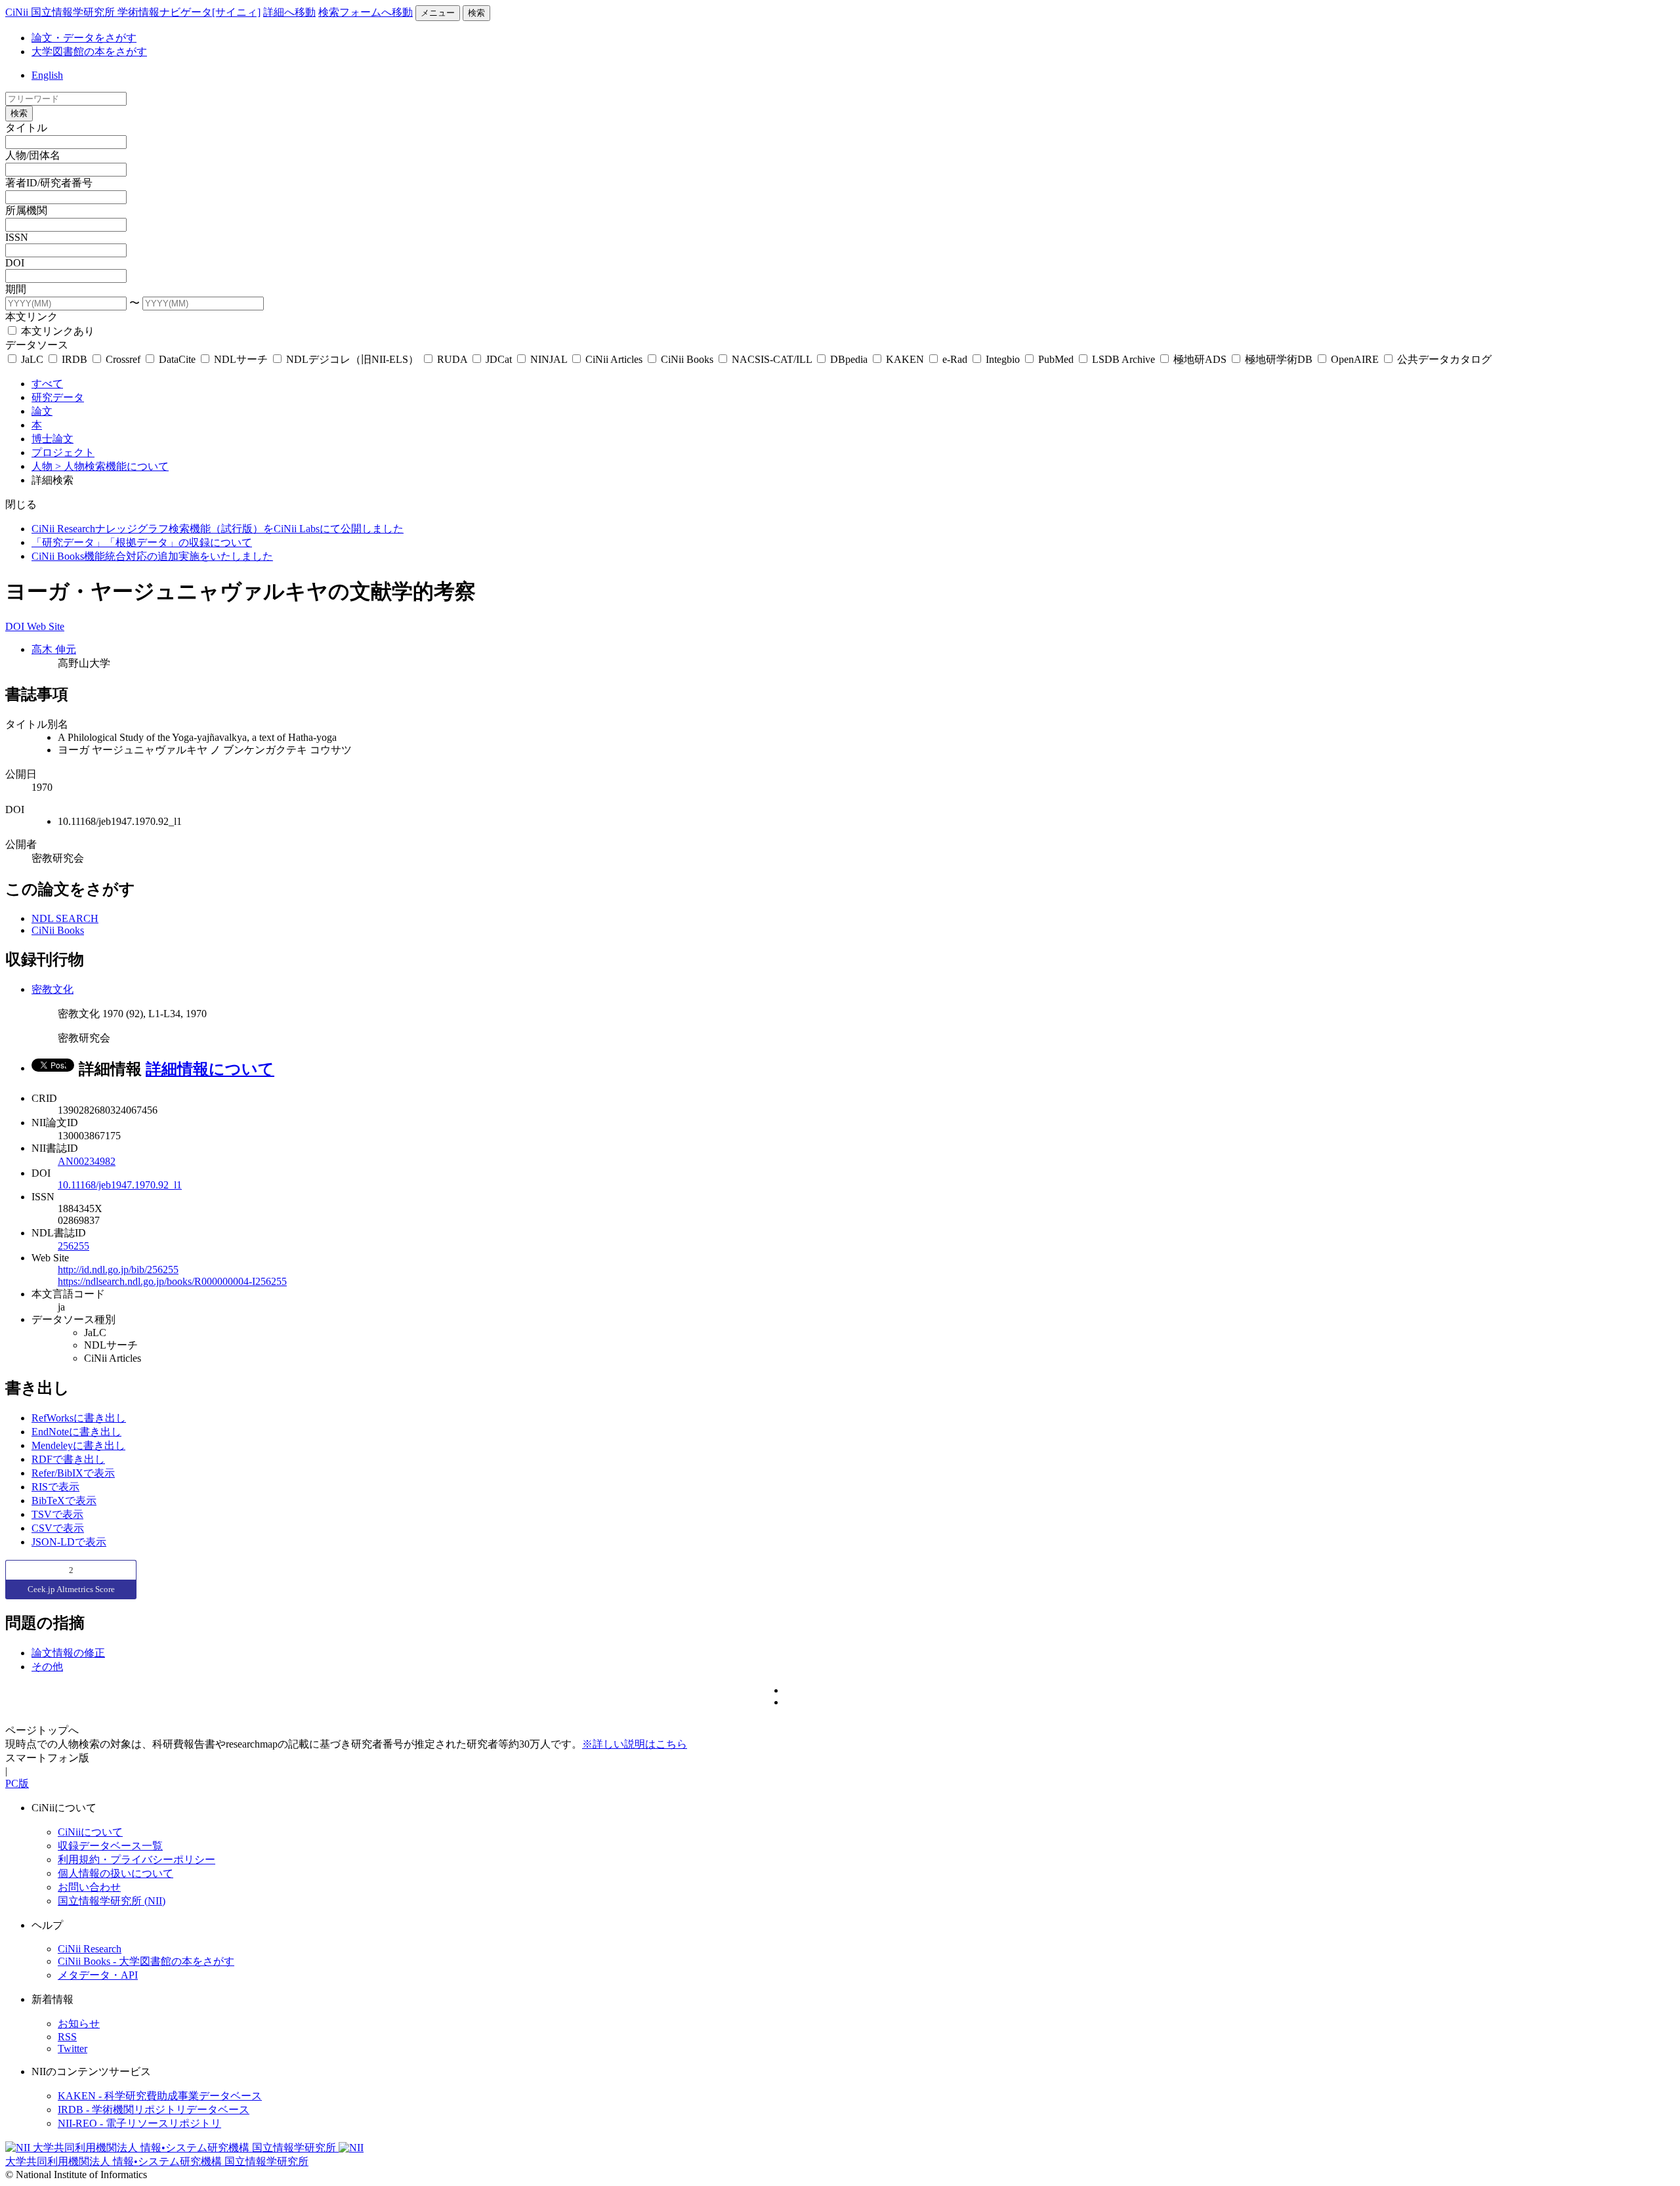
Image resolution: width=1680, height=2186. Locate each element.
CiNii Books (687, 359)
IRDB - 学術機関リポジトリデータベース (154, 2110)
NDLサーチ (241, 359)
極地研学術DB (1279, 359)
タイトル (26, 128)
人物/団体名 (33, 155)
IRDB (74, 359)
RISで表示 (55, 1487)
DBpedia (849, 359)
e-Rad (955, 359)
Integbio (1003, 359)
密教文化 (52, 989)
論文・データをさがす (84, 38)
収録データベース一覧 (110, 1846)
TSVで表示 (57, 1514)
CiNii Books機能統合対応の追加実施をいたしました (152, 556)
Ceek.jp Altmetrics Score (71, 1589)
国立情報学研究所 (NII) (112, 1901)
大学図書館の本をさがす (89, 52)
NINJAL (549, 359)
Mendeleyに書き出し (78, 1445)
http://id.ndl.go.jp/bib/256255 (118, 1270)
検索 (476, 13)
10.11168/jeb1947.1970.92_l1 (120, 1185)
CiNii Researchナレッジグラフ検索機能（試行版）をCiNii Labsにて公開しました (218, 529)
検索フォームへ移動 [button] (366, 12)
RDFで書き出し (68, 1459)
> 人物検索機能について (112, 466)
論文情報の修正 (68, 1653)
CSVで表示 (58, 1528)
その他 (47, 1667)
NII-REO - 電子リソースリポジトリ (139, 2123)
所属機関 (26, 210)
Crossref (123, 359)
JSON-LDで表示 (69, 1542)
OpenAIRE (1355, 359)
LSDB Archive (1123, 359)
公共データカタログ (1443, 359)
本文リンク (31, 317)
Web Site (46, 626)
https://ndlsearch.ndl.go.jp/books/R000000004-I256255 (172, 1281)
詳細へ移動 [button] (289, 12)
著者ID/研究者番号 (49, 183)
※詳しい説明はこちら (635, 1744)
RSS (67, 2037)
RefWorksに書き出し (79, 1418)
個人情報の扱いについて (115, 1873)
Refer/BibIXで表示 (73, 1473)
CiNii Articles (614, 359)
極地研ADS (1200, 359)
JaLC (32, 359)
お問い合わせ (89, 1887)
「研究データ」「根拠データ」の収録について (142, 542)
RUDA (452, 359)
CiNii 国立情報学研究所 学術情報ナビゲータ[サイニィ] (133, 12)
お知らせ (79, 2024)
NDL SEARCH (65, 918)
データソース (37, 345)
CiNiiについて (90, 1832)
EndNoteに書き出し (76, 1432)
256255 (73, 1246)
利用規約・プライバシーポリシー (136, 1860)
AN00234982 (87, 1161)
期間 (16, 289)
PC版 (17, 1783)
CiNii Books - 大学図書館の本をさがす (146, 1961)
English (47, 75)
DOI (15, 263)
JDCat (499, 359)
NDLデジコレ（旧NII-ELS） (352, 359)
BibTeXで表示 (64, 1501)
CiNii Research (90, 1949)
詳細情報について (210, 1069)
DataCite (177, 359)
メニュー (438, 13)
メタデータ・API (98, 1975)
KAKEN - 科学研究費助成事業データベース (160, 2096)
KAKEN (905, 359)
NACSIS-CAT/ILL (772, 359)
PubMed (1056, 359)
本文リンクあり (56, 331)
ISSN (17, 237)
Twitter (73, 2049)
